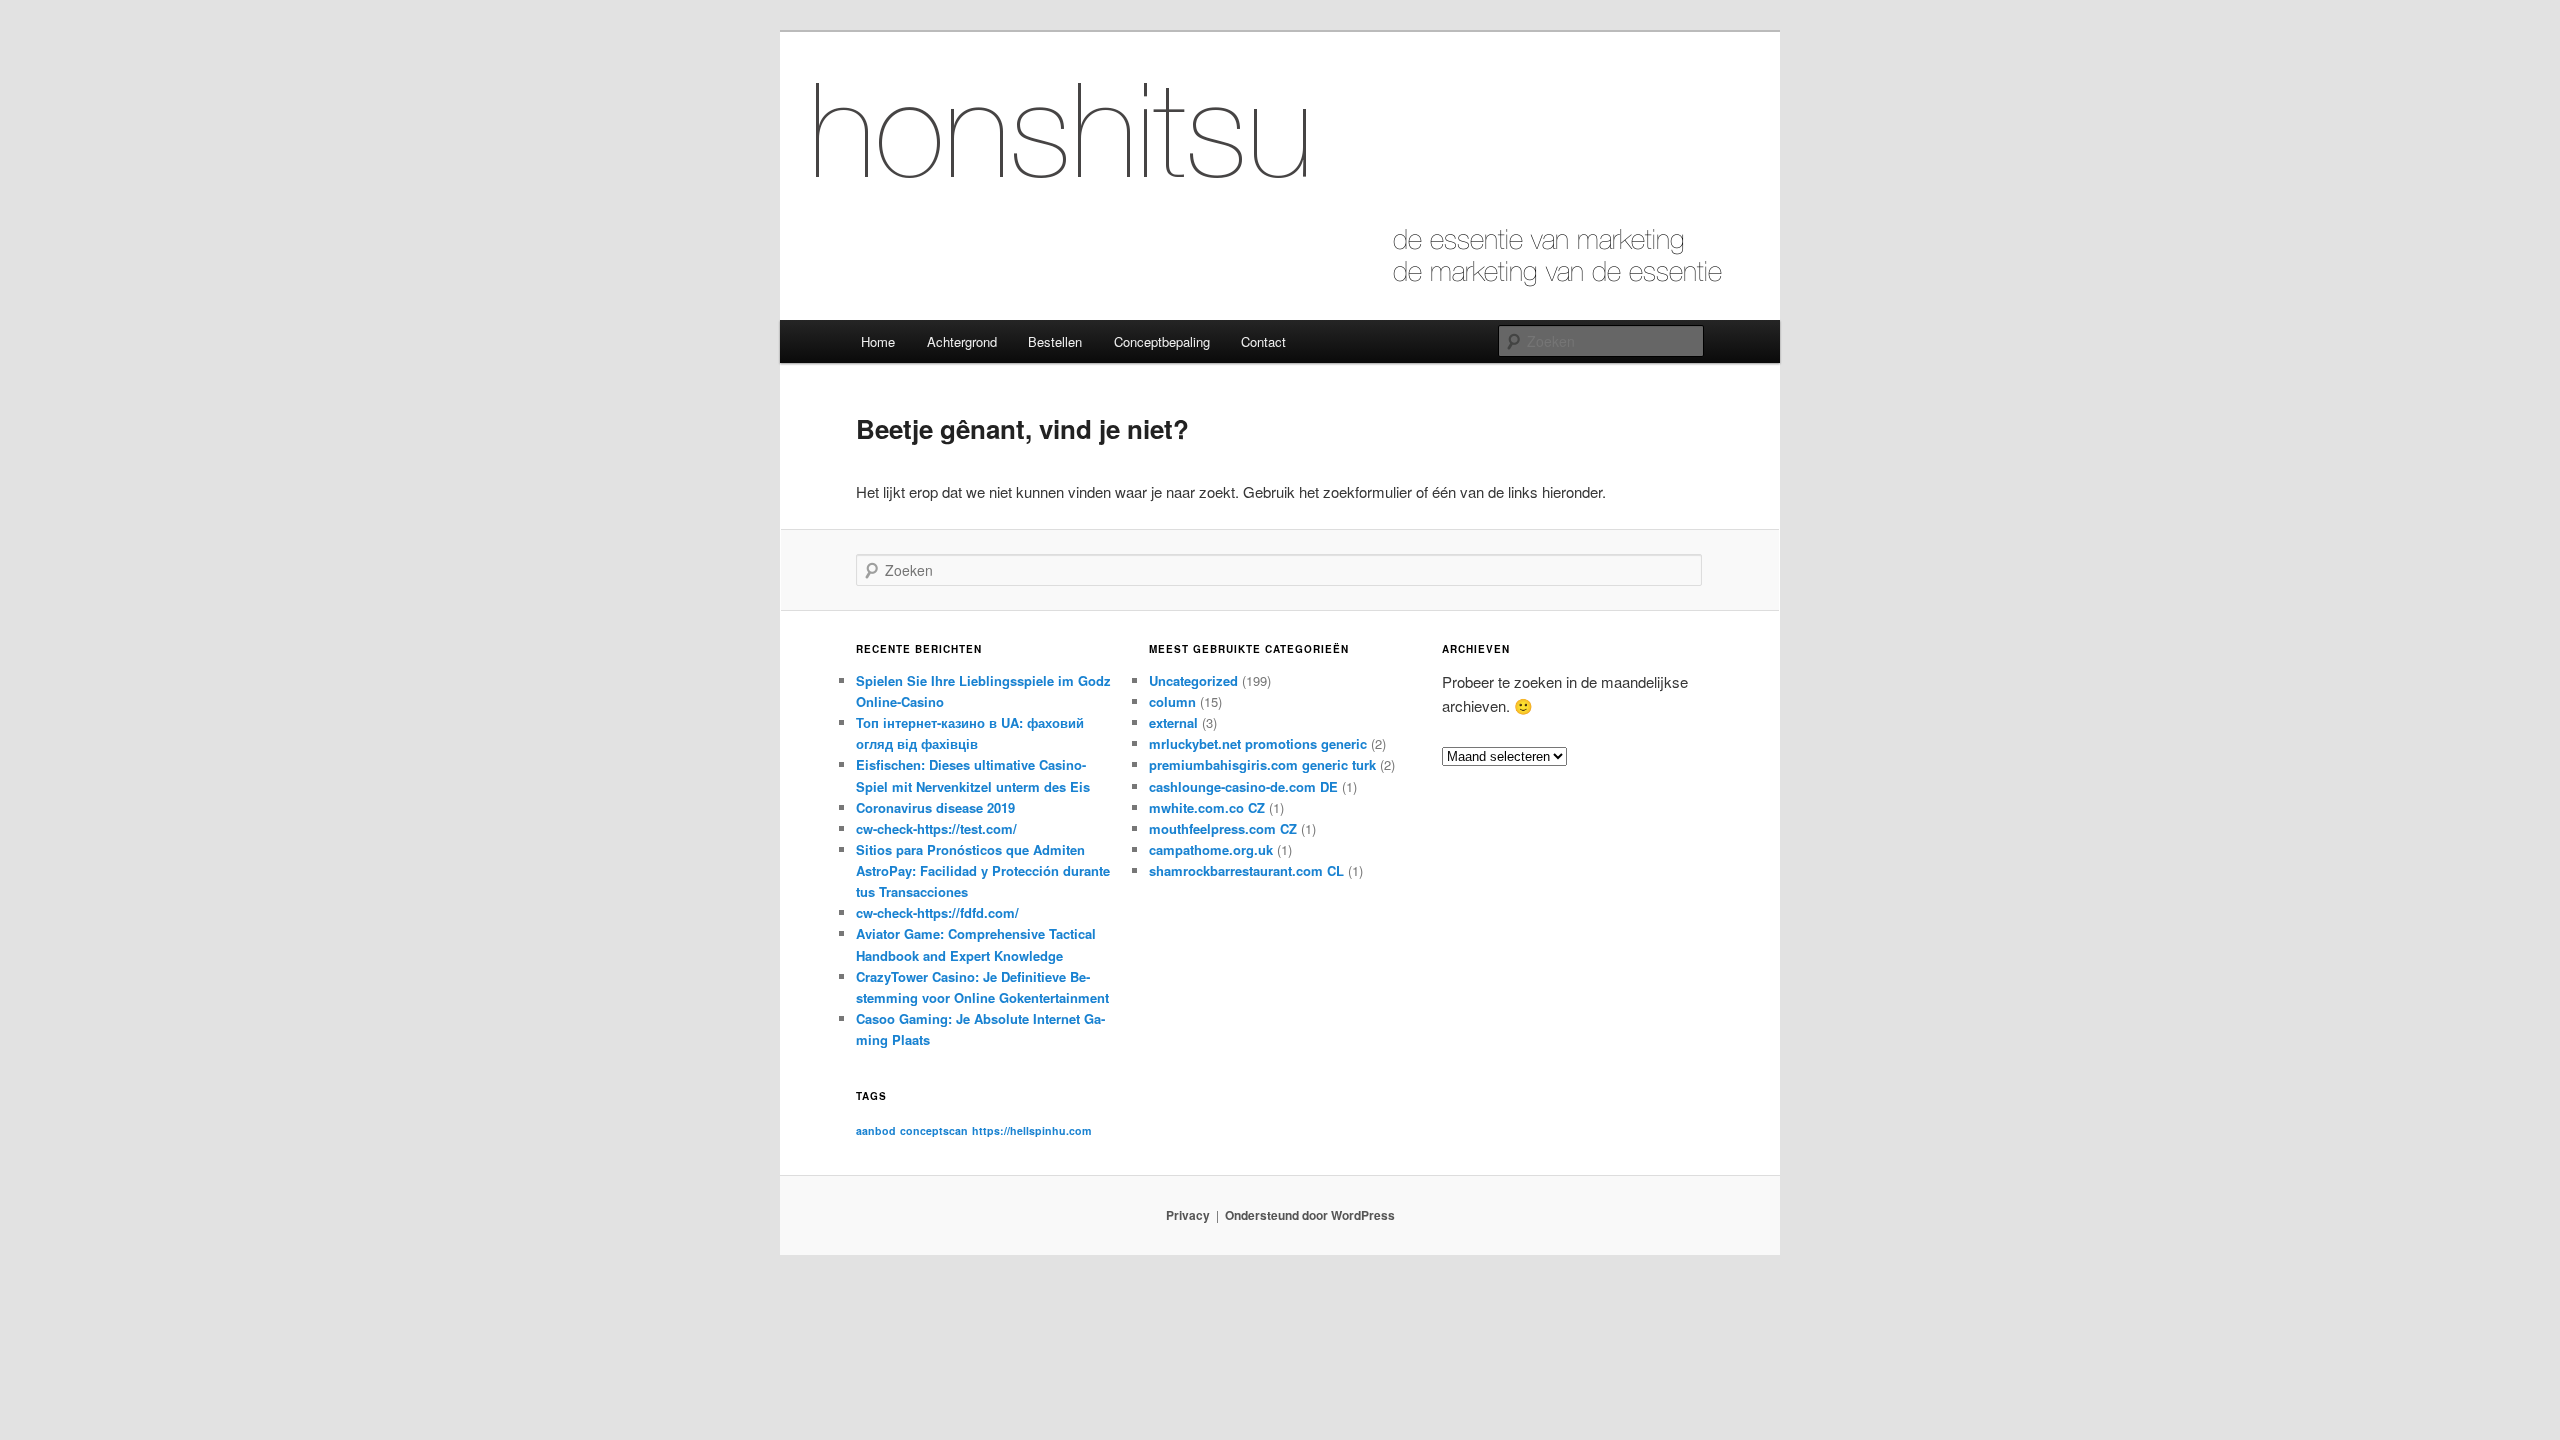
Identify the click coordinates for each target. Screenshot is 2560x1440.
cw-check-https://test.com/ (936, 828)
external (1173, 722)
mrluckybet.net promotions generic (1258, 743)
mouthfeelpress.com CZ (1223, 828)
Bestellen (1055, 341)
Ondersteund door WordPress (1310, 1215)
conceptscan (934, 1130)
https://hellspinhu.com (1031, 1130)
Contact (1263, 341)
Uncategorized (1193, 680)
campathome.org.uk (1211, 849)
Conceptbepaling (1162, 341)
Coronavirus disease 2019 (935, 807)
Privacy (1188, 1215)
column (1172, 701)
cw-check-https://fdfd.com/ (937, 912)
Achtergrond (962, 341)
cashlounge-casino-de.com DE (1243, 786)
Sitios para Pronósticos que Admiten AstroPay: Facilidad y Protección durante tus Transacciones (983, 870)
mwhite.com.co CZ (1207, 807)
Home (878, 341)
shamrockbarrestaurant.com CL (1246, 870)
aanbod (876, 1130)
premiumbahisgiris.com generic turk (1262, 764)
